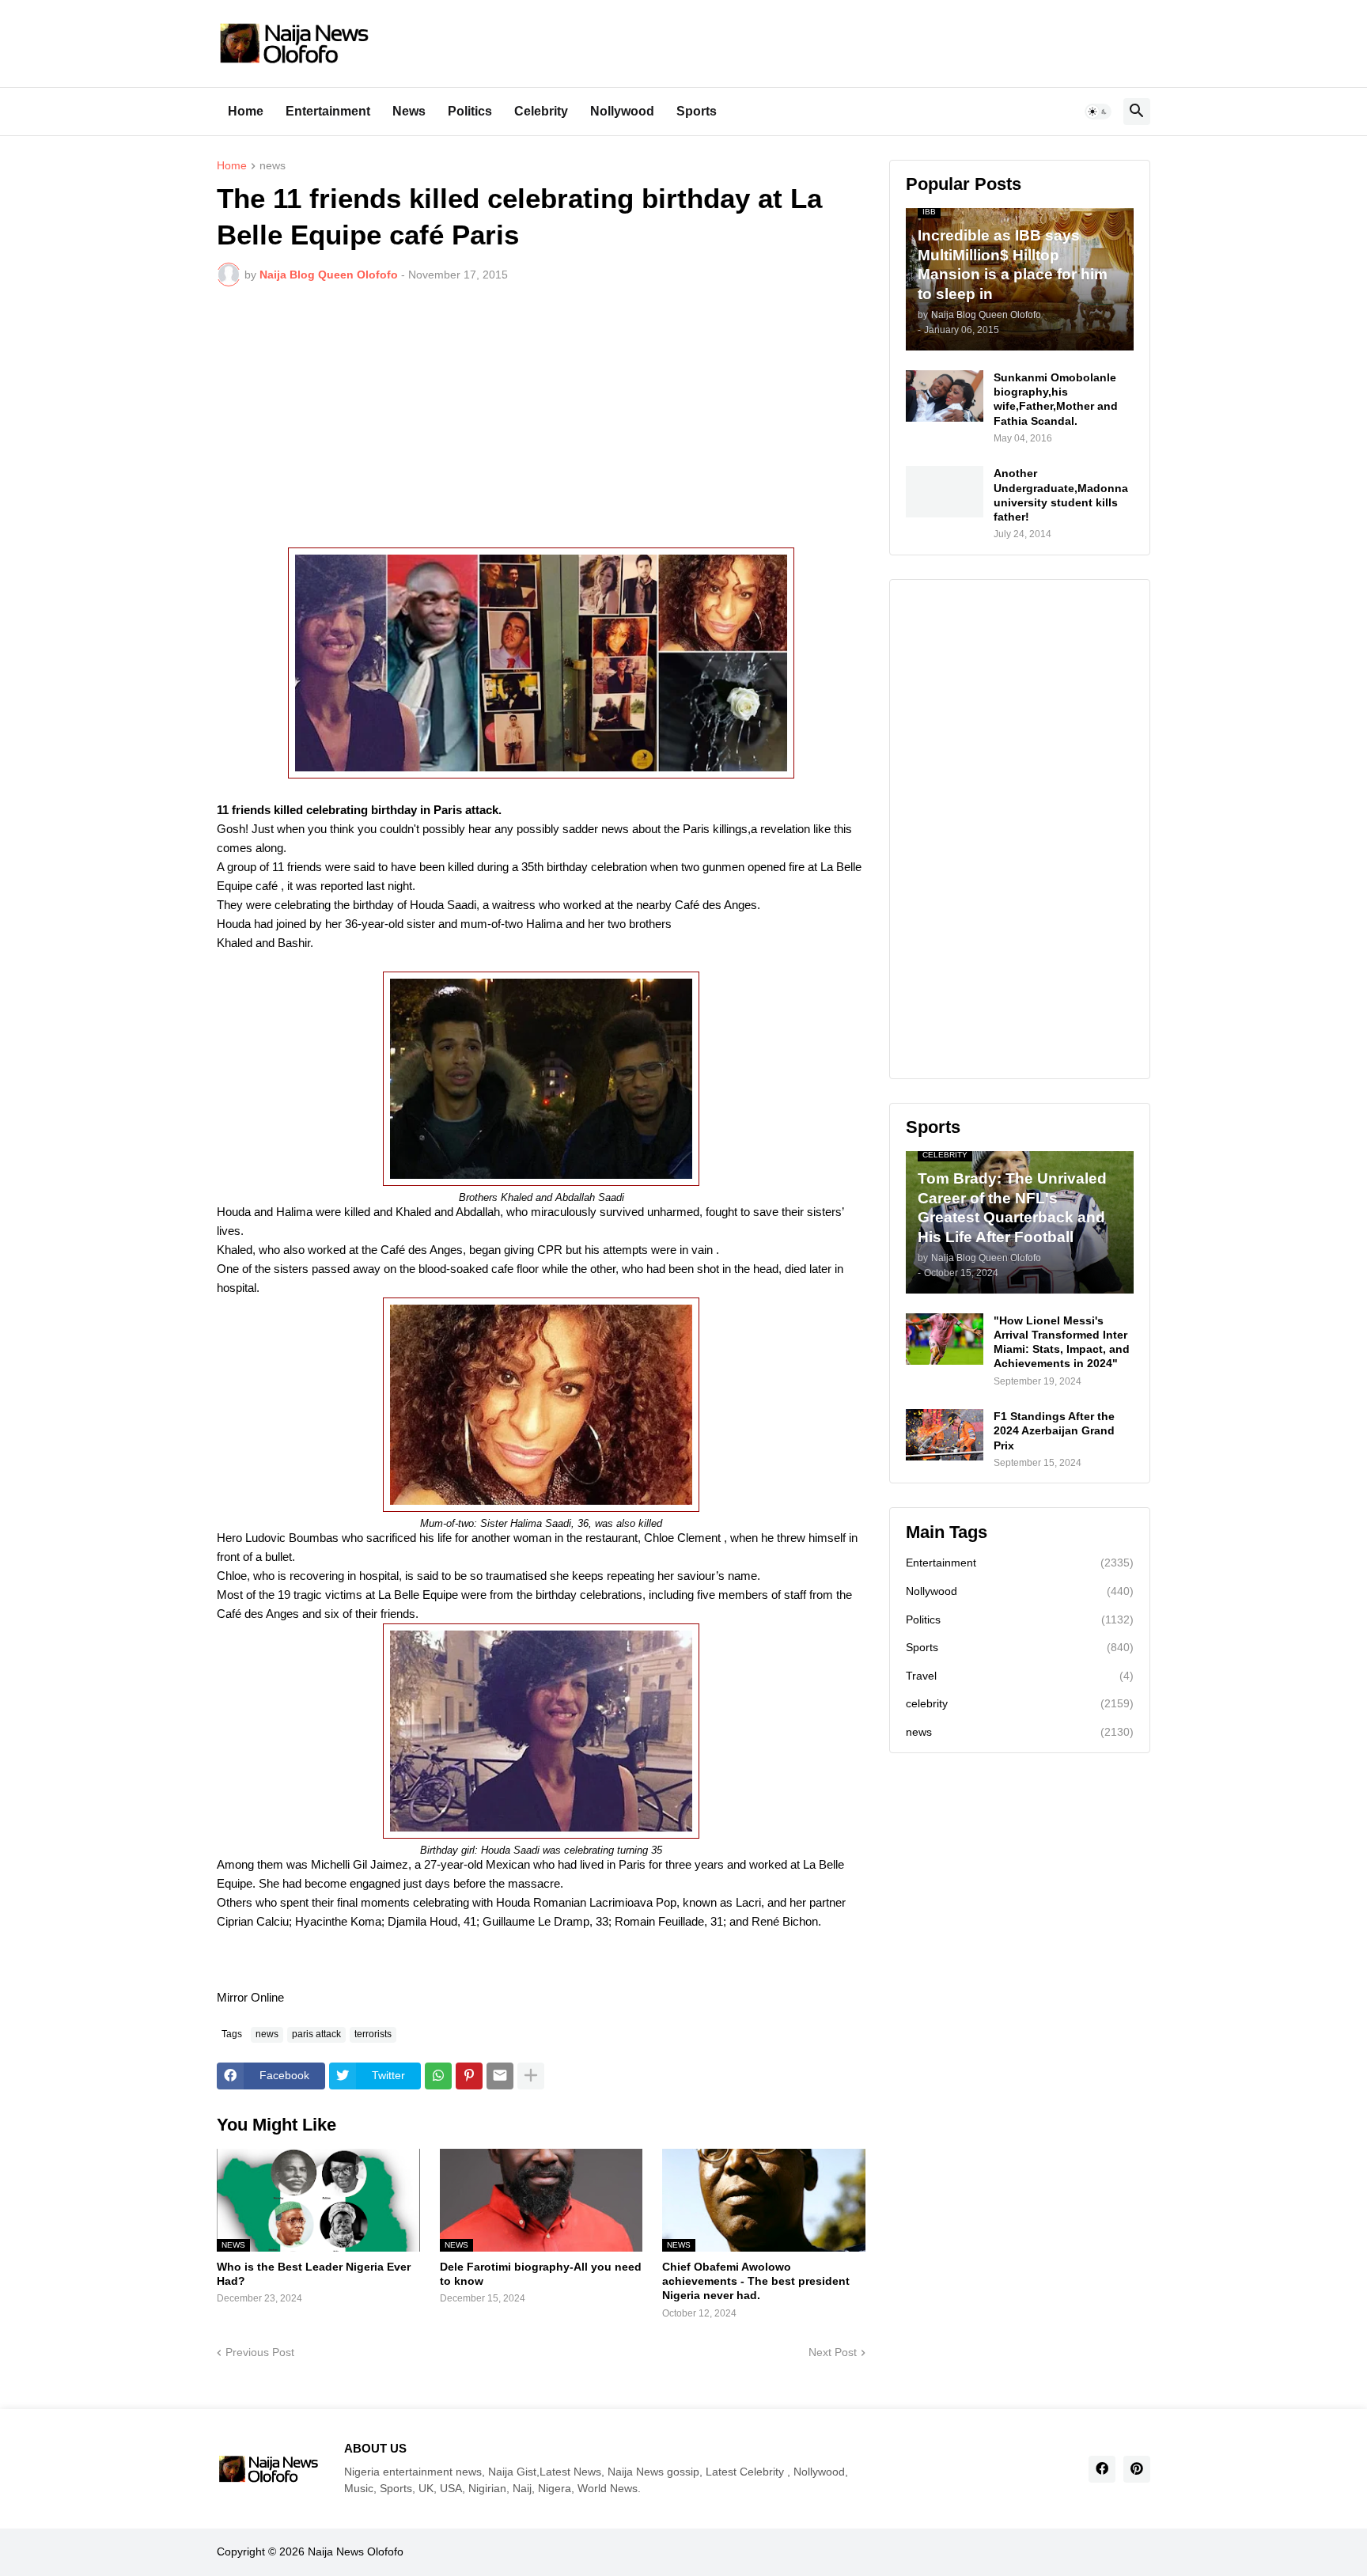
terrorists (373, 2034)
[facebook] (1102, 2469)
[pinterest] (1137, 2469)
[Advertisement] (541, 417)
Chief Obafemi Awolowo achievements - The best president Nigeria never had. (756, 2281)
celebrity (1020, 1703)
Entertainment (328, 111)
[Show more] (531, 2076)
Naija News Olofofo (356, 2551)
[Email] (500, 2076)
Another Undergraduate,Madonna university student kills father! (1061, 495)
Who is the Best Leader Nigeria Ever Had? (314, 2274)
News (409, 111)
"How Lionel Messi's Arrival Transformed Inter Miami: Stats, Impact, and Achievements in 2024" (1062, 1342)
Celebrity (541, 111)
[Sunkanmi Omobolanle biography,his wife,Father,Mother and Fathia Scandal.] (945, 396)
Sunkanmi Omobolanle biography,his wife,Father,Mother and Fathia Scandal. (1056, 399)
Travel (1020, 1676)
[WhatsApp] (438, 2076)
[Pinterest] (469, 2076)
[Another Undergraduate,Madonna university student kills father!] (945, 492)
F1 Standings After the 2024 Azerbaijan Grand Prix (1054, 1430)
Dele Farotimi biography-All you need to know (541, 2274)
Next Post (833, 2352)
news (273, 166)
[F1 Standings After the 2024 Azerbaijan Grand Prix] (945, 1435)
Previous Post (260, 2352)
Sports (697, 111)
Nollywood (622, 111)
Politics (470, 111)
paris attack (316, 2034)
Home (246, 111)
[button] (1098, 112)
